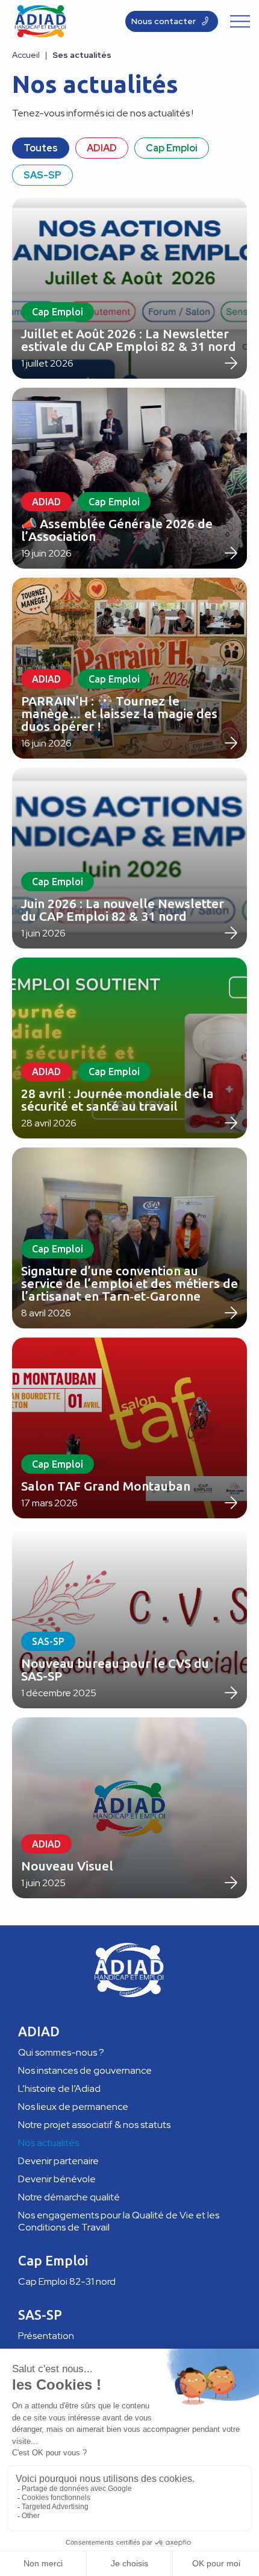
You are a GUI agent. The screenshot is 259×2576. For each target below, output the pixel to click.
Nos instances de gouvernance (85, 2070)
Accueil (26, 55)
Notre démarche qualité (69, 2197)
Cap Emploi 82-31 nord (67, 2281)
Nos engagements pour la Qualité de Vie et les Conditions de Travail (119, 2221)
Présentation (46, 2336)
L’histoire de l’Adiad (59, 2088)
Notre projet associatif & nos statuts (94, 2125)
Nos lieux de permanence (73, 2107)
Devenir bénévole (57, 2179)
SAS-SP (42, 175)
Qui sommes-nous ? (61, 2052)
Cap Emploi (172, 148)
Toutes (41, 148)
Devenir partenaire (58, 2161)
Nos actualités (48, 2143)
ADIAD (102, 148)
